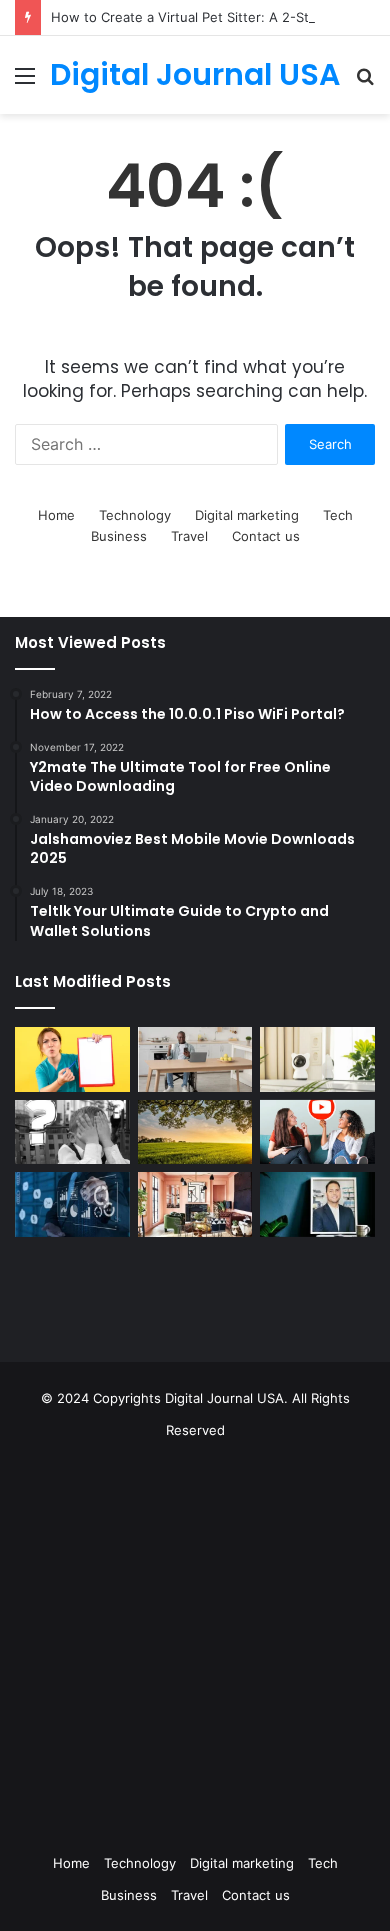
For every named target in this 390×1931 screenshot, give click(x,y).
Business (119, 536)
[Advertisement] (195, 1641)
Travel (189, 536)
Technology (135, 515)
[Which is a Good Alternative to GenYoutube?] (317, 1132)
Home (56, 515)
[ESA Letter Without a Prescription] (72, 1059)
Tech (338, 515)
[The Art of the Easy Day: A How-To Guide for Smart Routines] (195, 1059)
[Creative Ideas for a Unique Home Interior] (195, 1204)
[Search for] (365, 82)
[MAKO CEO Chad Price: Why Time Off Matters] (317, 1204)
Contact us (266, 536)
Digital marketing (247, 515)
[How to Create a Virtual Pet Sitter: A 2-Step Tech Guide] (317, 1059)
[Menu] (25, 82)
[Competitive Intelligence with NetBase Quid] (72, 1204)
